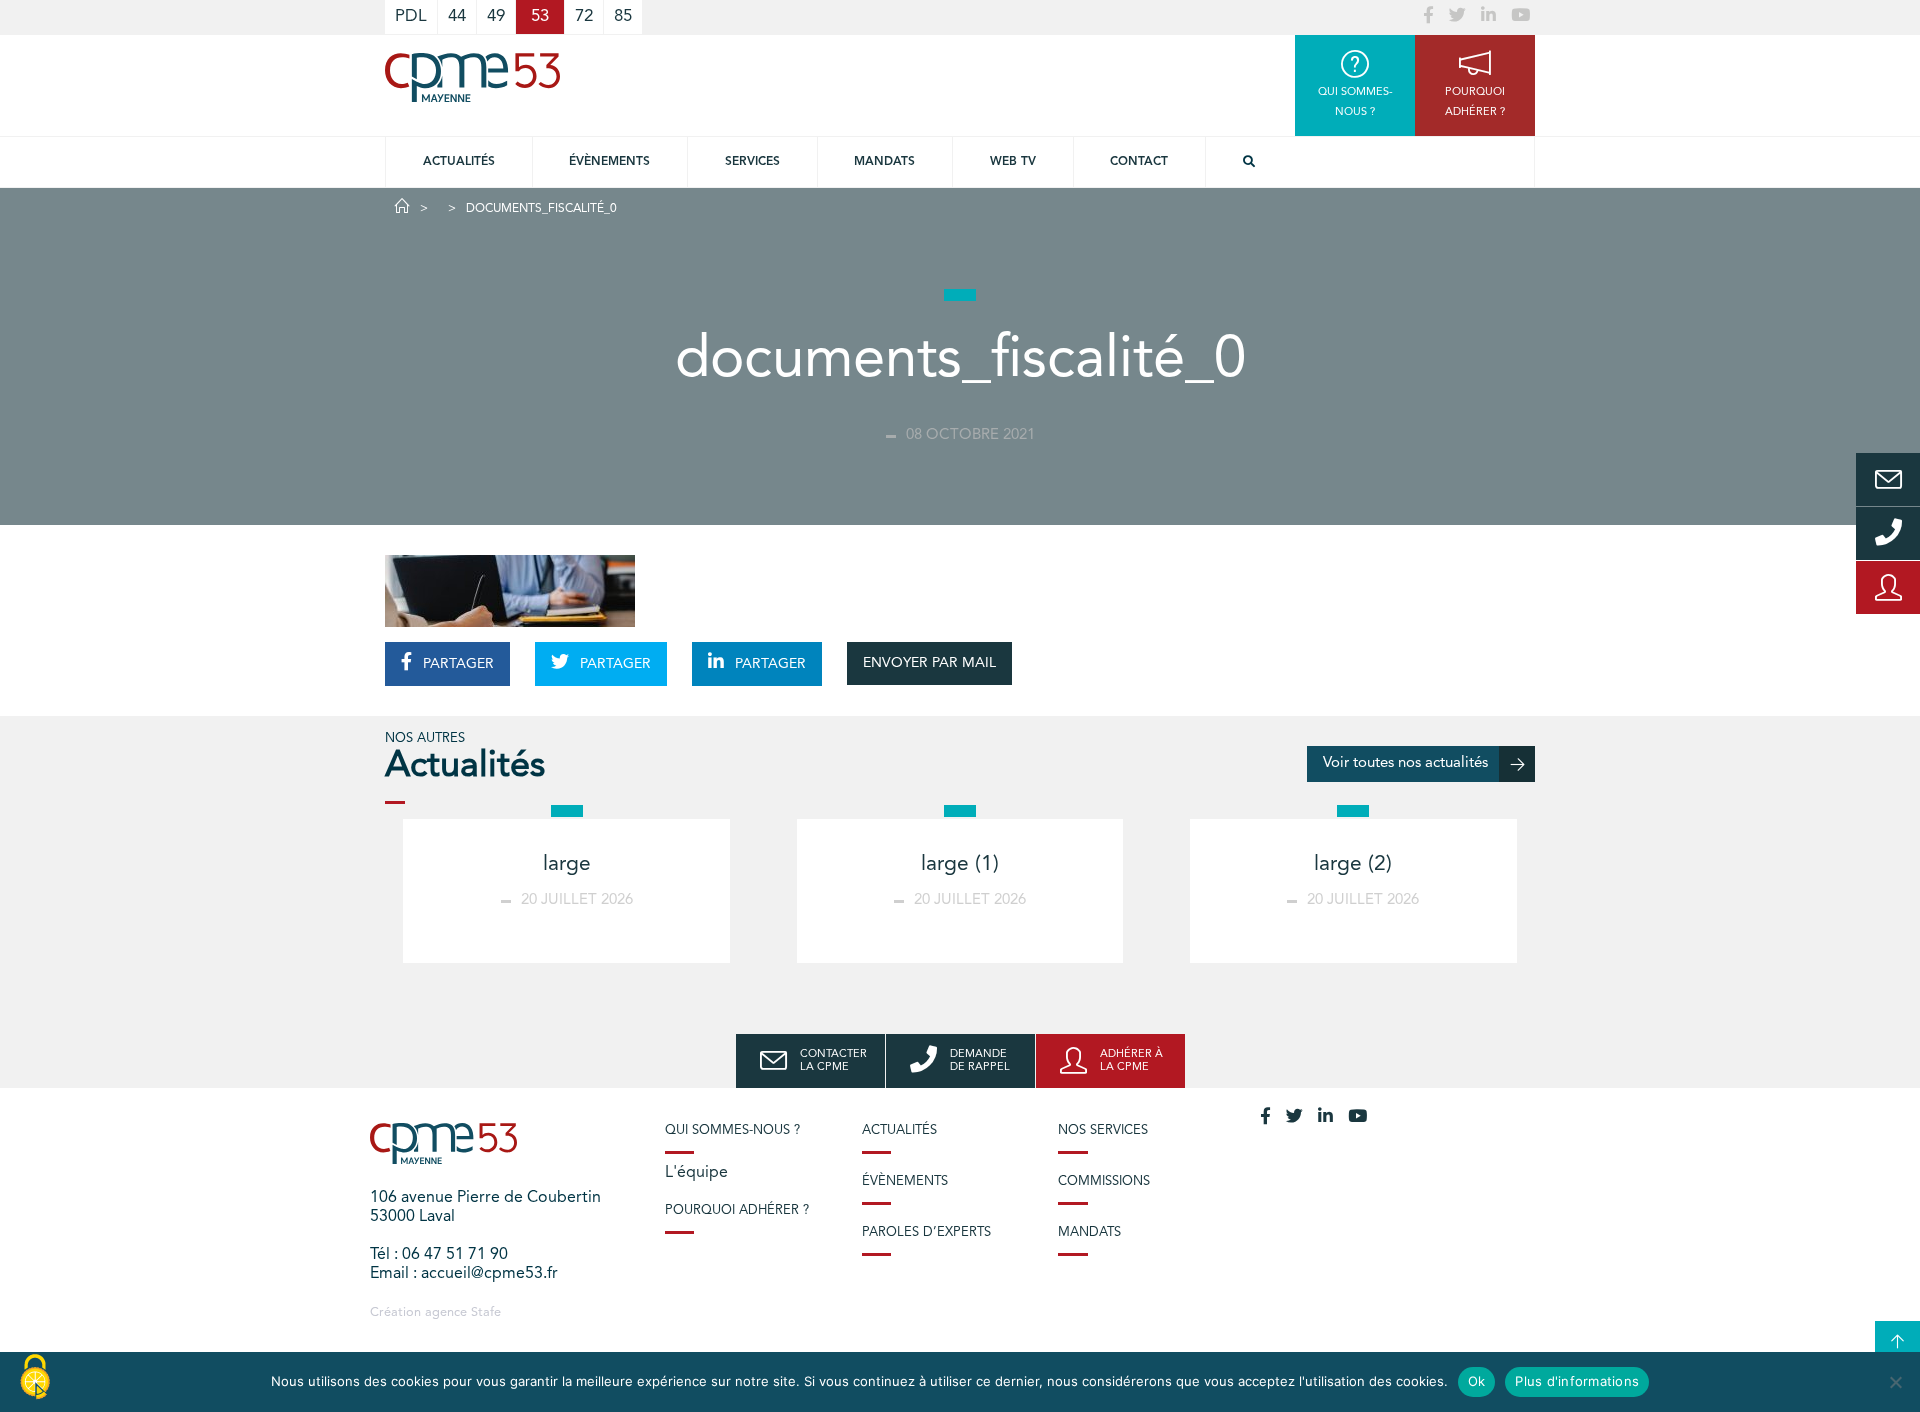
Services (752, 162)
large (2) (1353, 864)
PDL (411, 16)
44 (457, 16)
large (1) (960, 864)
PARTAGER (456, 664)
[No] (1895, 1382)
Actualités (459, 162)
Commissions (1104, 1181)
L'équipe (696, 1173)
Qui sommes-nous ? (732, 1130)
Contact (1139, 162)
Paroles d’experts (926, 1232)
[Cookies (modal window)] (35, 1378)
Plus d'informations (1577, 1381)
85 (623, 16)
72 (584, 16)
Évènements (609, 162)
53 (540, 16)
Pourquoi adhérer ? (737, 1210)
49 (496, 16)
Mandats (884, 162)
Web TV (1013, 162)
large (567, 864)
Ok (1477, 1381)
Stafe (486, 1312)
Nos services (1103, 1130)
